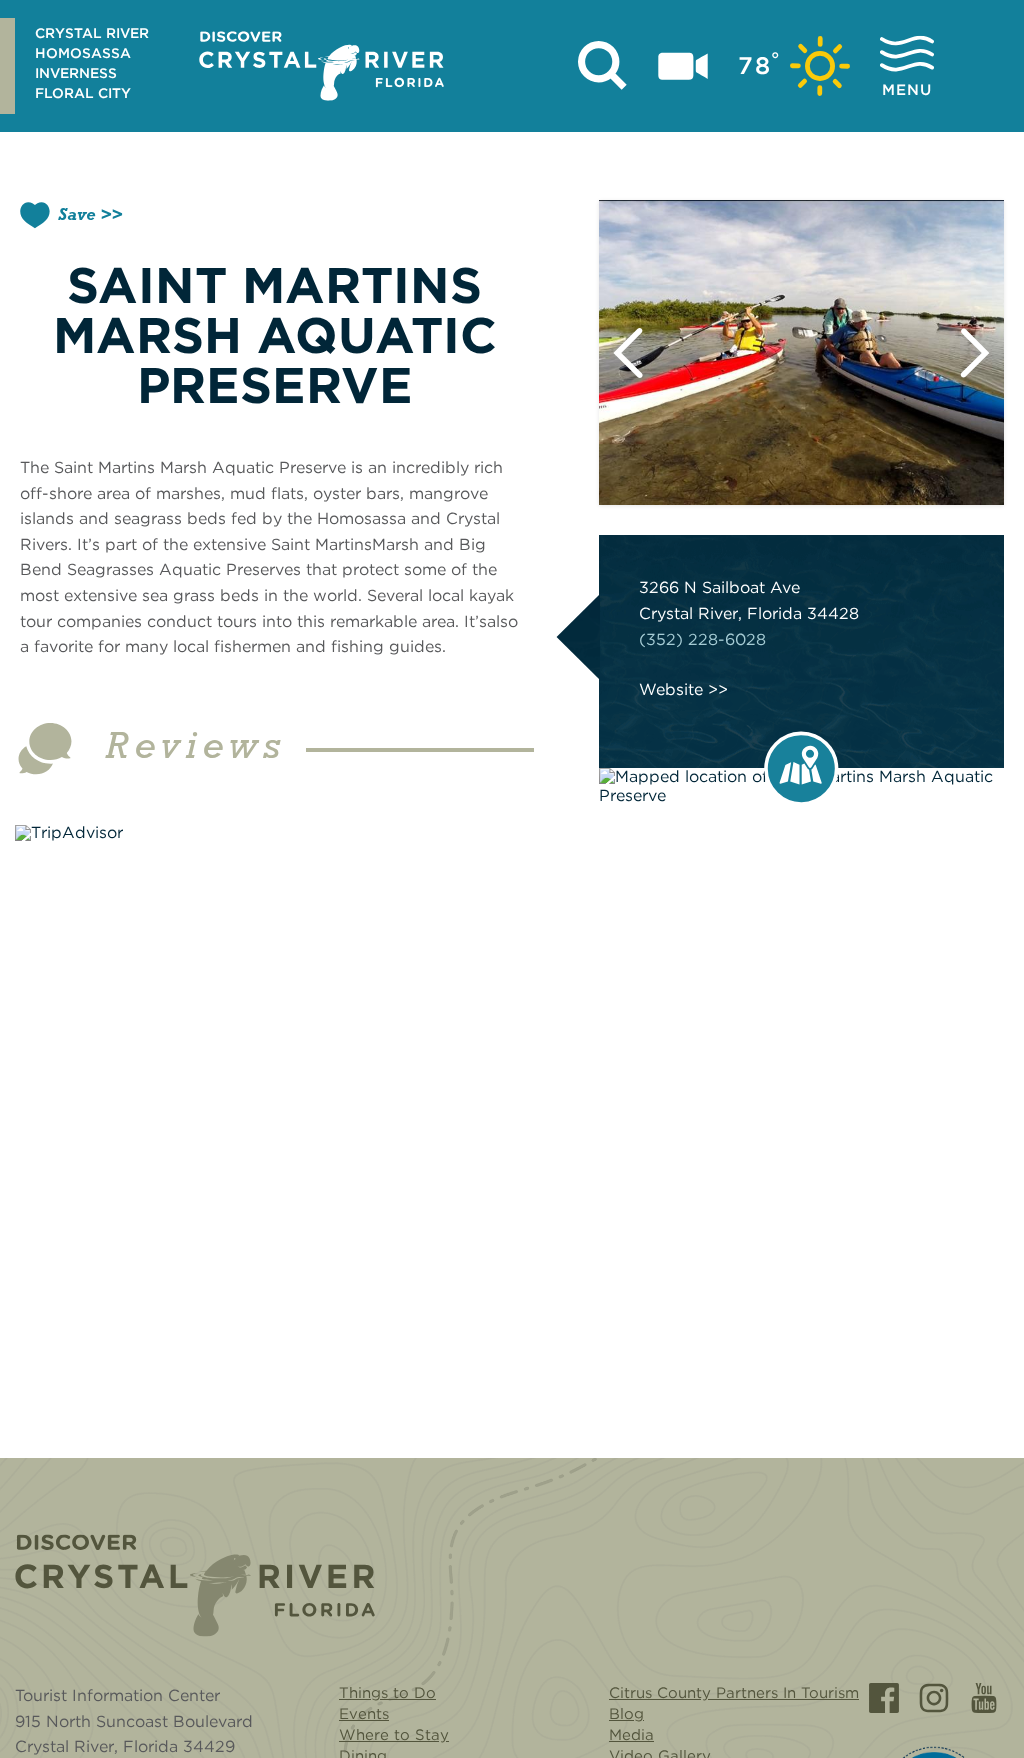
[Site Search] (603, 66)
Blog (626, 1714)
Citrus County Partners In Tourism (734, 1693)
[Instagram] (934, 1698)
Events (364, 1714)
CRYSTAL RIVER (92, 33)
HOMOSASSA (83, 53)
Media (631, 1735)
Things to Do (387, 1693)
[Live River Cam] (683, 66)
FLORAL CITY (83, 93)
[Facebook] (884, 1698)
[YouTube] (984, 1698)
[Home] (195, 1585)
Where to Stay (394, 1735)
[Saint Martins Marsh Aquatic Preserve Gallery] (801, 352)
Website (671, 690)
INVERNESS (76, 73)
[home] (321, 66)
